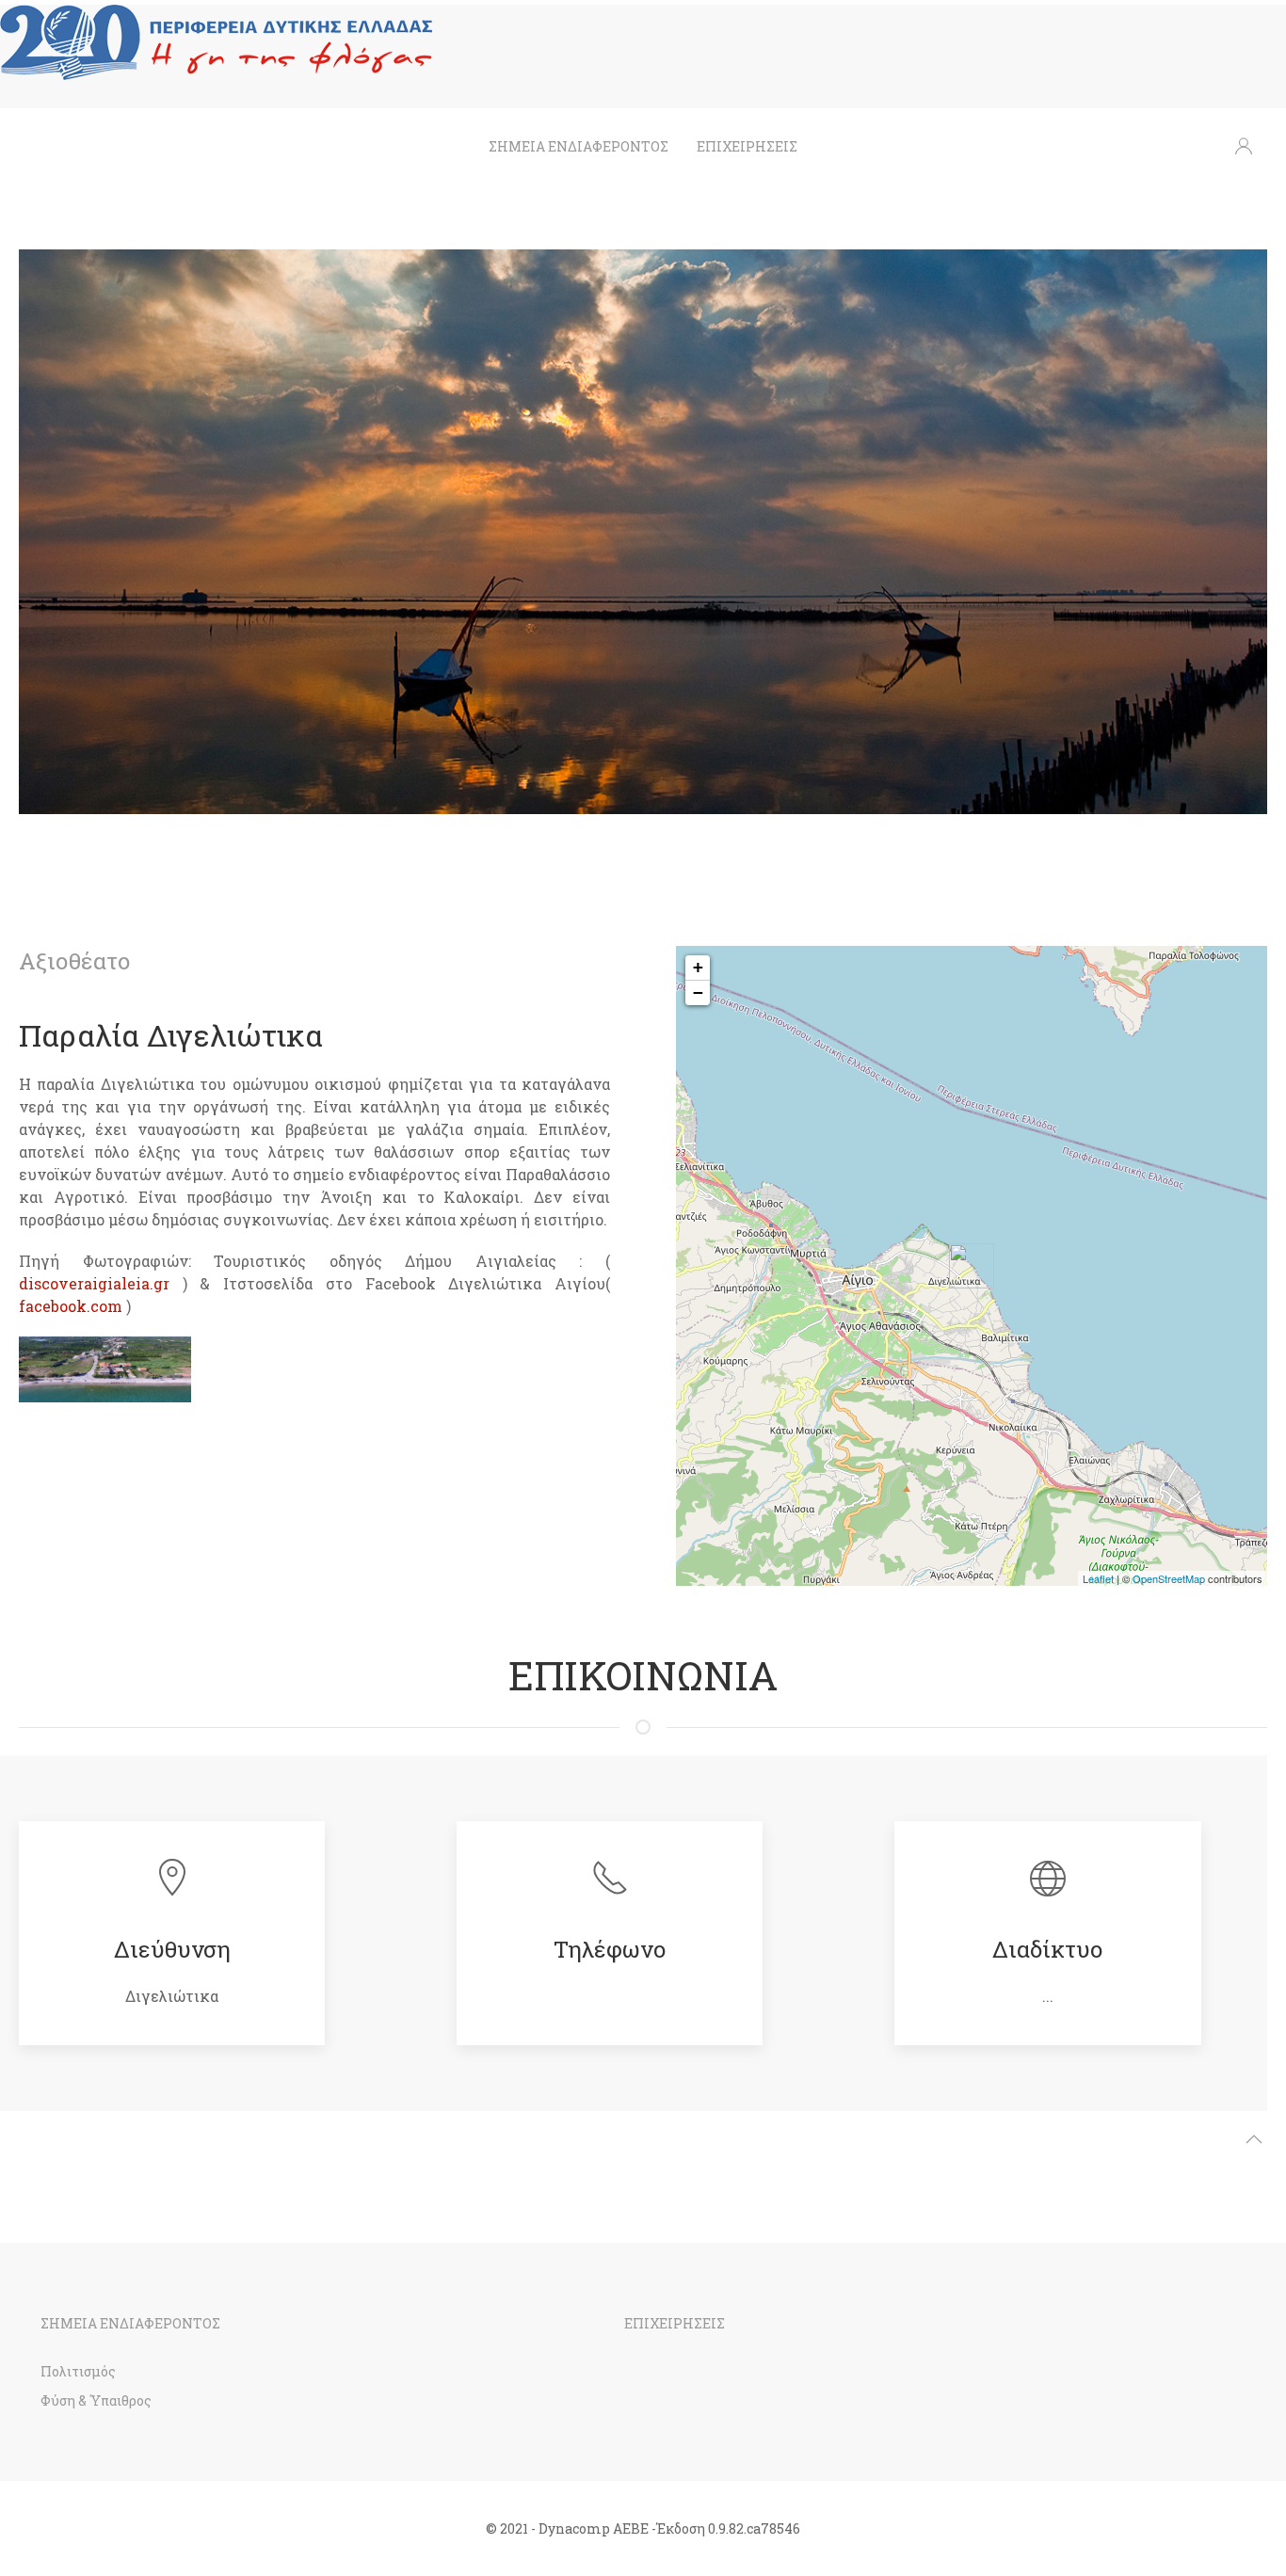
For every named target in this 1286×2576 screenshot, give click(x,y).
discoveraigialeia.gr (94, 1283)
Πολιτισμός (78, 2371)
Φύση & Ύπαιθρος (96, 2400)
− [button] (698, 992)
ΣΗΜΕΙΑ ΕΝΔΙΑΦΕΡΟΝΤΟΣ (579, 146)
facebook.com (71, 1306)
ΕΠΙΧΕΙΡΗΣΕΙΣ (747, 146)
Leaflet (1098, 1578)
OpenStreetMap (1169, 1578)
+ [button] (698, 967)
